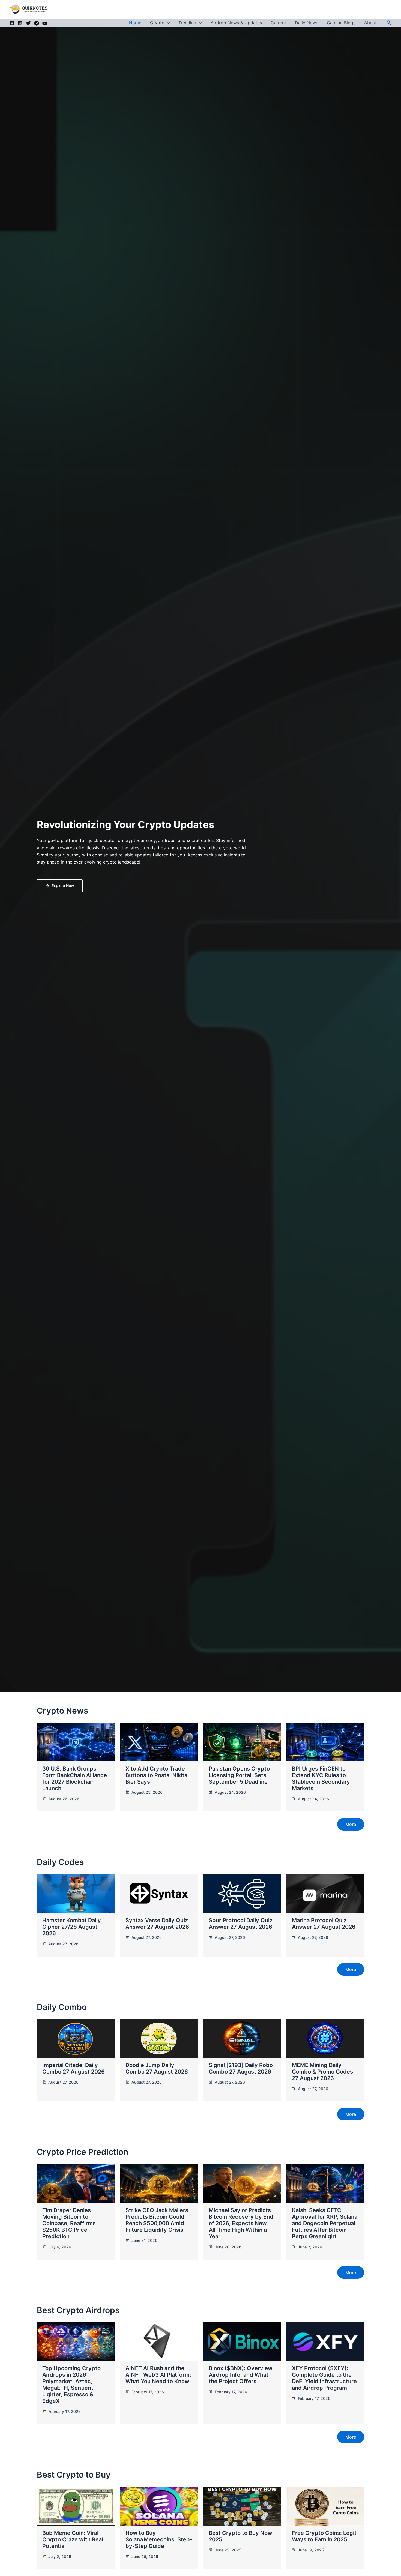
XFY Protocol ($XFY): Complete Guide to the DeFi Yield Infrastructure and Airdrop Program (324, 2378)
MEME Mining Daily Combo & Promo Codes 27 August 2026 (322, 2072)
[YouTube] (45, 23)
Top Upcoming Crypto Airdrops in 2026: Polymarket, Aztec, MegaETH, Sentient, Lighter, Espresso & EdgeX (71, 2385)
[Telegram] (37, 23)
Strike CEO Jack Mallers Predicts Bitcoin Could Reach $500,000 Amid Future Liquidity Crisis (157, 2220)
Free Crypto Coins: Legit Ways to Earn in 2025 (324, 2536)
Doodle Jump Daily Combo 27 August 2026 (157, 2068)
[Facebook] (12, 23)
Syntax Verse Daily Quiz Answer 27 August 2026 (157, 1924)
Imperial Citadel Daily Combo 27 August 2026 (74, 2068)
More (351, 1824)
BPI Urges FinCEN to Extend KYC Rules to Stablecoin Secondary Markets (321, 1778)
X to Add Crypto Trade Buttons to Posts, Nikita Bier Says (156, 1775)
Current (278, 23)
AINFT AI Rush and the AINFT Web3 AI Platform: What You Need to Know (158, 2375)
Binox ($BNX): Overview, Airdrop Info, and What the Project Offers (241, 2375)
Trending (187, 23)
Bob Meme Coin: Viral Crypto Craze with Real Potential (73, 2539)
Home (135, 23)
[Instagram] (20, 23)
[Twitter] (28, 23)
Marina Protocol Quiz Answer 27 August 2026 (324, 1924)
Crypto (157, 23)
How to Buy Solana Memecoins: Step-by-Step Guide (159, 2539)
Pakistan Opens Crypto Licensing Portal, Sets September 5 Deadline (239, 1775)
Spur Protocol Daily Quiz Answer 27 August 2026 (241, 1924)
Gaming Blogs (341, 23)
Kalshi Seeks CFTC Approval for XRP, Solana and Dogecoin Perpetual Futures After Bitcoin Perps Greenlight (325, 2223)
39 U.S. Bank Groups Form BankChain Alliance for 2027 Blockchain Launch (75, 1778)
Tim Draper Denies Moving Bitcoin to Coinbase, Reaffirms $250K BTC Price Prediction (69, 2223)
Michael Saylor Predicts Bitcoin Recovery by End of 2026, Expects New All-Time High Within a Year (241, 2223)
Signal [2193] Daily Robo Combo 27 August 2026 (241, 2068)
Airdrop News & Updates (236, 23)
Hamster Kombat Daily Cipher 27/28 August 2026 (72, 1927)
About (370, 23)
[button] (167, 23)
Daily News (306, 23)
